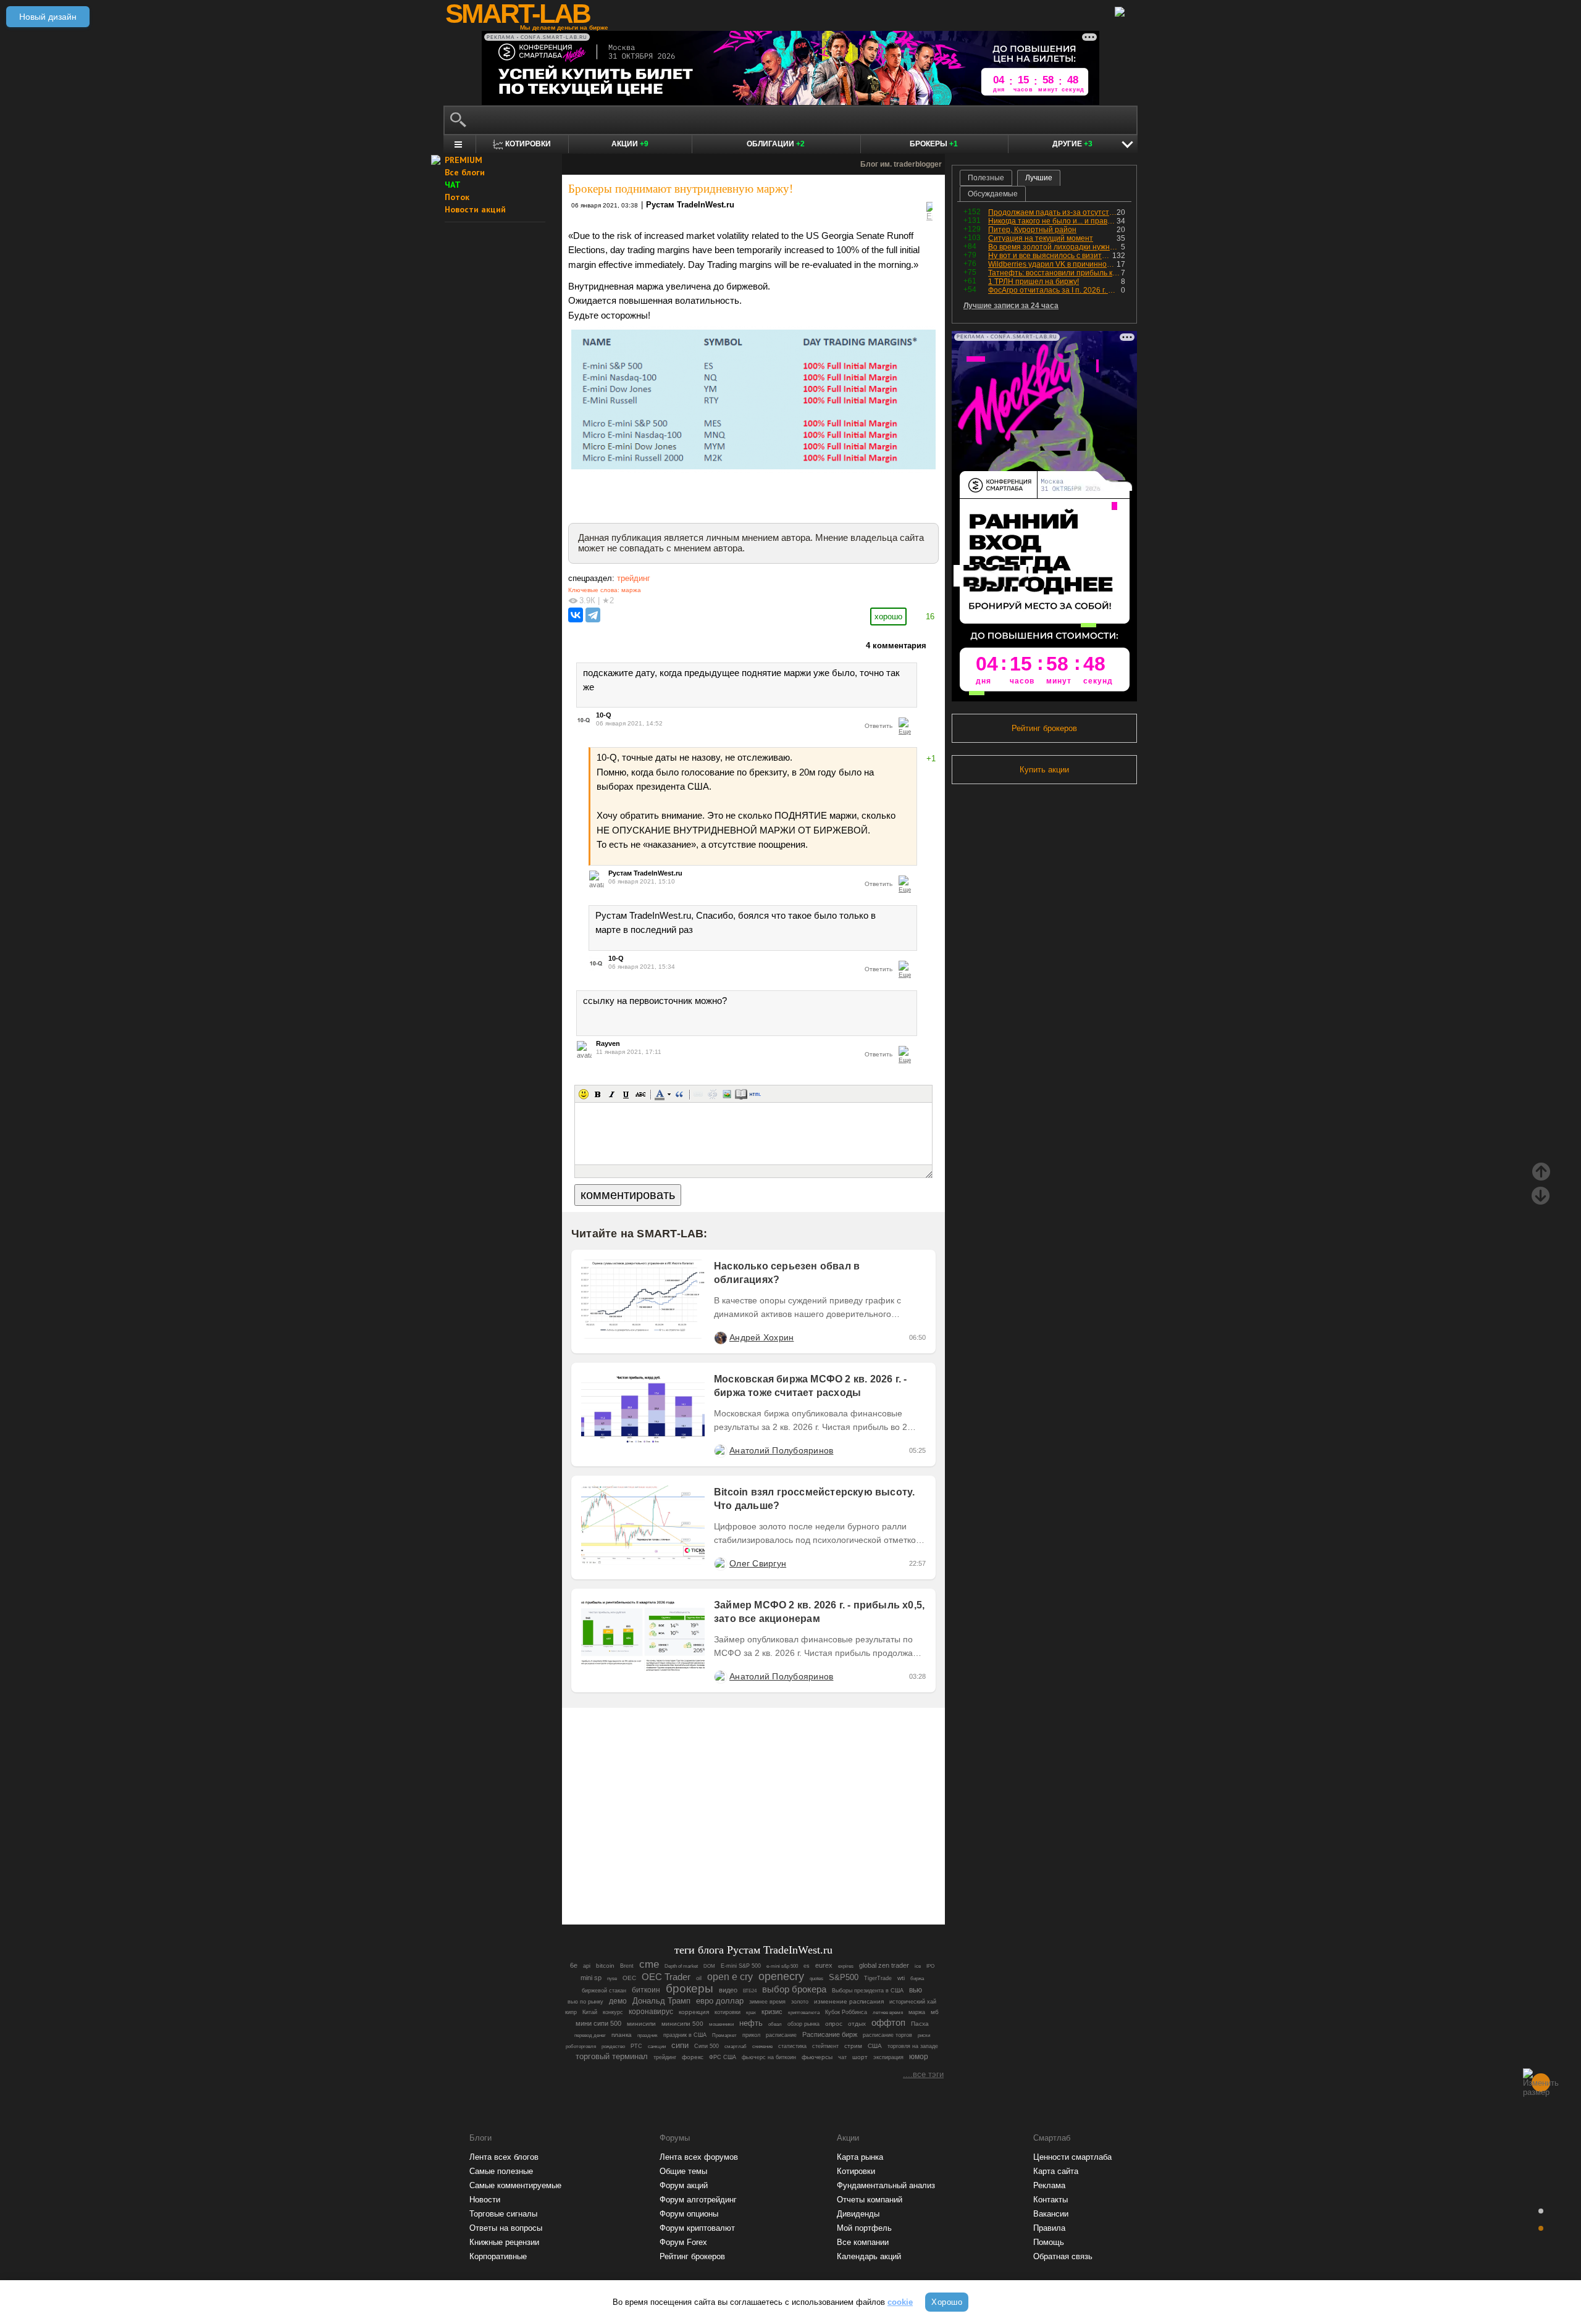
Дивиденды (858, 2214)
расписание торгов (887, 2035)
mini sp (591, 1978)
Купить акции (1044, 770)
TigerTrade (878, 1978)
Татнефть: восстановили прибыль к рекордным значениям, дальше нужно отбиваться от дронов (1055, 273)
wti (901, 1978)
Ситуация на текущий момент (1041, 238)
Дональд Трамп (661, 2001)
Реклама (1049, 2185)
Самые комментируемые (515, 2185)
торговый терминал (612, 2056)
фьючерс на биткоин (769, 2057)
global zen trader (884, 1965)
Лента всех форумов (699, 2157)
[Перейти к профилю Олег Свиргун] (720, 1563)
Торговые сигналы (503, 2214)
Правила (1049, 2228)
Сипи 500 (707, 2046)
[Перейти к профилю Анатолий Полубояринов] (720, 1450)
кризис (772, 2012)
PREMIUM (463, 160)
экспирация (888, 2057)
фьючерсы (817, 2057)
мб (935, 2012)
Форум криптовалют (697, 2228)
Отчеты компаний (870, 2200)
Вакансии (1051, 2214)
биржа (917, 1979)
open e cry (730, 1977)
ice (918, 1966)
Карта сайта (1056, 2171)
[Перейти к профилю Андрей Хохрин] (720, 1337)
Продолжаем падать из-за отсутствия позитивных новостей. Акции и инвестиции (1052, 212)
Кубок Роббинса (846, 2012)
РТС (636, 2046)
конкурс (613, 2012)
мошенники (721, 2024)
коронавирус (651, 2011)
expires (846, 1966)
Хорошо (947, 2302)
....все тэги (923, 2074)
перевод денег (590, 2035)
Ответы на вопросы (506, 2228)
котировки (728, 2012)
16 (930, 617)
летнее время (888, 2013)
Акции (630, 144)
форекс (693, 2057)
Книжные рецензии (504, 2242)
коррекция (694, 2012)
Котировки (856, 2171)
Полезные (986, 178)
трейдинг (634, 578)
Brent (627, 1966)
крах (751, 2013)
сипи (680, 2045)
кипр (571, 2012)
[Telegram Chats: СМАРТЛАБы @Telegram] (690, 1881)
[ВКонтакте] (576, 615)
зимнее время (767, 2002)
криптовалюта (804, 2013)
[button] (584, 1094)
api (587, 1966)
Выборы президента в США (868, 1991)
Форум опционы (689, 2214)
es (807, 1966)
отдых (857, 2024)
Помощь (1049, 2242)
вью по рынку (585, 2002)
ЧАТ (453, 185)
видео (728, 1990)
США (875, 2046)
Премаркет (724, 2035)
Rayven (608, 1043)
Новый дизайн (48, 17)
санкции (657, 2046)
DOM (709, 1966)
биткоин (646, 1990)
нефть (751, 2023)
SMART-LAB (518, 14)
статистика (792, 2046)
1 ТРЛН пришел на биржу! (1034, 282)
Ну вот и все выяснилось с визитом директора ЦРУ (1050, 256)
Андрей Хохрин (761, 1337)
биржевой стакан (604, 1991)
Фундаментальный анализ (886, 2185)
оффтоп (888, 2022)
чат (842, 2057)
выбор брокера (794, 1989)
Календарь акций (869, 2256)
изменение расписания (849, 2001)
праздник (648, 2035)
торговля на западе (913, 2046)
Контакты (1051, 2200)
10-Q (604, 715)
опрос (834, 2024)
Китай (590, 2012)
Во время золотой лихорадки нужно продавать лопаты (1055, 247)
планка (622, 2035)
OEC (629, 1978)
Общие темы (683, 2171)
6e (574, 1965)
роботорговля (581, 2046)
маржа (631, 590)
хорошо (888, 617)
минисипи (641, 2024)
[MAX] (732, 1881)
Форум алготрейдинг (698, 2200)
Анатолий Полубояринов (781, 1450)
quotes (816, 1979)
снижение (762, 2046)
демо (618, 2001)
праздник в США (685, 2035)
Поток (457, 197)
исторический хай (913, 2002)
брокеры (690, 1988)
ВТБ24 (750, 1991)
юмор (919, 2057)
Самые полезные (501, 2171)
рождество (613, 2046)
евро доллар (720, 2001)
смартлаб (736, 2046)
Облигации (776, 144)
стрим (853, 2046)
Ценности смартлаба (1072, 2157)
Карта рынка (860, 2157)
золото (800, 2002)
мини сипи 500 (598, 2023)
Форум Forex (683, 2242)
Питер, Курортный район (1032, 230)
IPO (930, 1966)
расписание (781, 2035)
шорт (860, 2057)
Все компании (863, 2242)
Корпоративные (498, 2256)
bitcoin (605, 1966)
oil (699, 1978)
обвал (775, 2024)
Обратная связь (1063, 2256)
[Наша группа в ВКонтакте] (774, 1881)
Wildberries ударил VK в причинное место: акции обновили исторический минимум (1052, 264)
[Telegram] (593, 615)
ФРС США (723, 2057)
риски (924, 2035)
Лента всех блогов (504, 2157)
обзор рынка (803, 2024)
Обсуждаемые (993, 194)
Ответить (879, 726)
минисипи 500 (682, 2024)
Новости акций (475, 209)
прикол (751, 2035)
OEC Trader (666, 1977)
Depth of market (681, 1966)
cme (649, 1964)
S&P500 (844, 1977)
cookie (900, 2302)
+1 (931, 759)
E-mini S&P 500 (741, 1966)
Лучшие (1039, 178)
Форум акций (684, 2185)
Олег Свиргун (758, 1563)
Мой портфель (864, 2228)
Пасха (920, 2024)
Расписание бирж (830, 2034)
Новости (485, 2200)
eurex (824, 1965)
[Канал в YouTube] (816, 1881)
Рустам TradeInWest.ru (690, 205)
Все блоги (465, 172)
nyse (612, 1979)
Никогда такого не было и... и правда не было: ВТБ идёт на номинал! (1052, 221)
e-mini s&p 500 (782, 1966)
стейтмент (825, 2046)
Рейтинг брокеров (1044, 728)
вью (916, 1990)
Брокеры (934, 144)
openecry (781, 1976)
